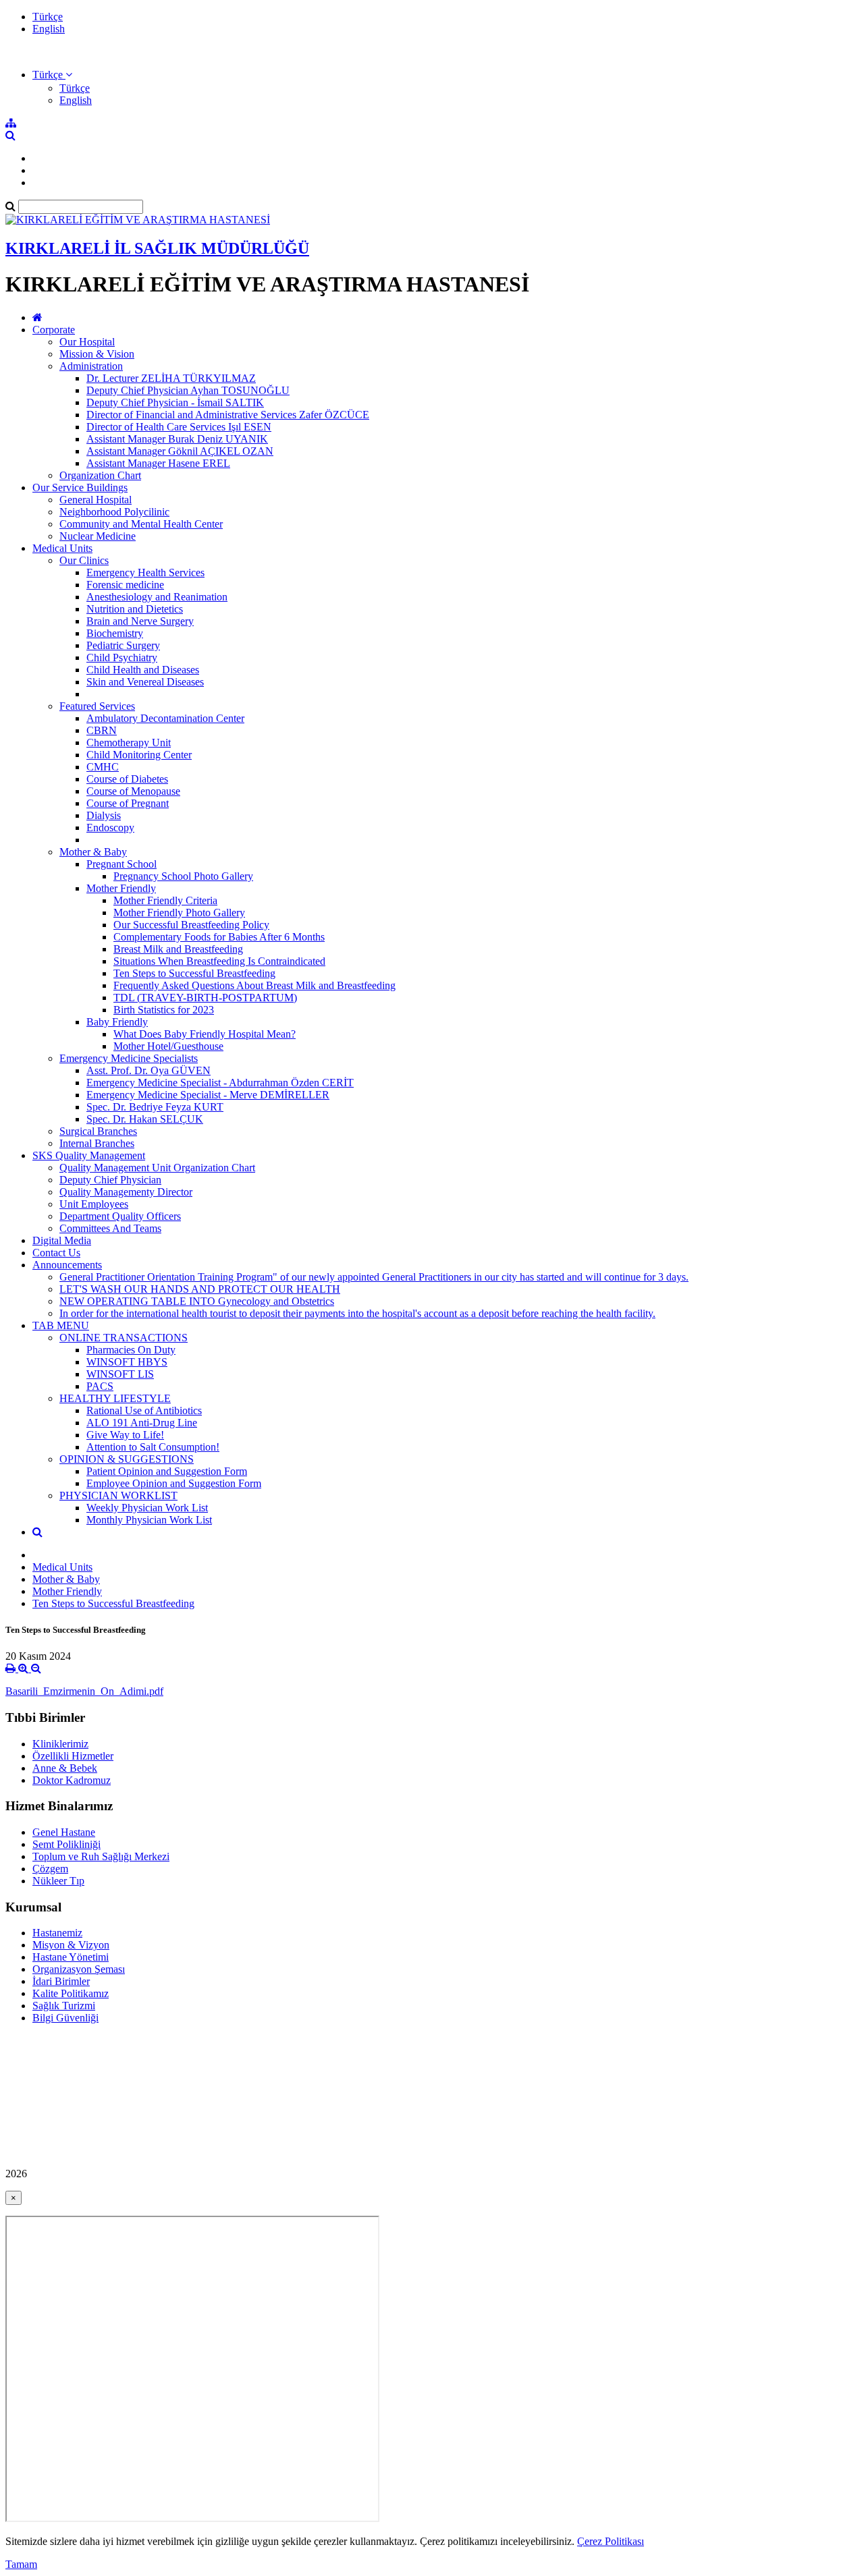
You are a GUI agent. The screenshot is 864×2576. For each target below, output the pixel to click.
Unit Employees (94, 1204)
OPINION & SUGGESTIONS (127, 1459)
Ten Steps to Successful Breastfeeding (194, 973)
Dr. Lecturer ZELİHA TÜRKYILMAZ (171, 378)
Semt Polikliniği (66, 1844)
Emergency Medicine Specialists (129, 1058)
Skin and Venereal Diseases (145, 682)
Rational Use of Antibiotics (144, 1410)
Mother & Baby (93, 852)
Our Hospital (87, 342)
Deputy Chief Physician (110, 1180)
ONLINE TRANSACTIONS (124, 1338)
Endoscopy (110, 828)
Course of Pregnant (128, 803)
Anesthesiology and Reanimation (157, 597)
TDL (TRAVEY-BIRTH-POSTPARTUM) (205, 998)
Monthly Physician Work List (149, 1520)
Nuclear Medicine (98, 536)
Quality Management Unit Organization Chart (157, 1168)
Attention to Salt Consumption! (153, 1447)
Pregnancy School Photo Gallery (183, 876)
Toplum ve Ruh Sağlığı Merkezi (101, 1856)
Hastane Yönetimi (71, 1957)
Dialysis (104, 815)
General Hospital (96, 500)
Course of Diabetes (127, 779)
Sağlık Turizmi (64, 2006)
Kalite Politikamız (71, 1993)
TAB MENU (61, 1325)
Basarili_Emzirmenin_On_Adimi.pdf (84, 1691)
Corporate (54, 330)
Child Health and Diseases (143, 670)
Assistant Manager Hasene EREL (158, 463)
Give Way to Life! (125, 1435)
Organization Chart (100, 475)
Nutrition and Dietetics (135, 609)
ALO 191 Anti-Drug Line (142, 1423)
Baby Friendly (117, 1022)
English (49, 29)
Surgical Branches (98, 1131)
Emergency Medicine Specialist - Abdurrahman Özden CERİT (220, 1083)
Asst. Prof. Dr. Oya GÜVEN (148, 1070)
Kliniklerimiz (60, 1744)
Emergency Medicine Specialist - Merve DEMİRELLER (208, 1095)
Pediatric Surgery (123, 645)
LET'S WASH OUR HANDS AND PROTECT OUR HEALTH (200, 1289)
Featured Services (97, 706)
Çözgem (50, 1869)
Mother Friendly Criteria (165, 900)
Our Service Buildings (80, 487)
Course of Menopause (133, 791)
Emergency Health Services (145, 572)
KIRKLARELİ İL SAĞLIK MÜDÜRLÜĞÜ (157, 248)
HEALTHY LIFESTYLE (115, 1398)
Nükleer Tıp (58, 1881)
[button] (52, 75)
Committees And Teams (110, 1228)
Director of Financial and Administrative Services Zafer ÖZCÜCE (228, 415)
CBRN (102, 730)
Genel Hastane (64, 1832)
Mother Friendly (121, 888)
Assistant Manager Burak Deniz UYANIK (177, 439)
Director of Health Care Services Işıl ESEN (179, 427)
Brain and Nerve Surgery (140, 621)
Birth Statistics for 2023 (164, 1010)
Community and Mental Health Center (141, 524)
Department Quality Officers (120, 1216)
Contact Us (56, 1253)
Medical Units (62, 548)
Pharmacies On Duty (131, 1350)
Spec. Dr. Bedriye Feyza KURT (155, 1107)
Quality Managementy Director (126, 1192)
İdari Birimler (61, 1981)
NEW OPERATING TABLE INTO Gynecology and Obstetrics (197, 1301)
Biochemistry (115, 633)
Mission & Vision (97, 354)
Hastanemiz (57, 1933)
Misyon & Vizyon (71, 1945)
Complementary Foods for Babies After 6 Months (219, 937)
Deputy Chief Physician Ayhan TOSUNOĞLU (188, 390)
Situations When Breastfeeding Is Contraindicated (219, 961)
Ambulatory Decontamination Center (165, 718)
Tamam (21, 2564)
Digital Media (62, 1240)
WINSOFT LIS (120, 1374)
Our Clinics (84, 560)
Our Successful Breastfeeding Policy (191, 925)
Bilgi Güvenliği (65, 2018)
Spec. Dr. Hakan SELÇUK (145, 1119)
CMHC (103, 767)
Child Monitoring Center (139, 755)
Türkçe (48, 17)
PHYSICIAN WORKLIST (118, 1495)
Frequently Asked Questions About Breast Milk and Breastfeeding (254, 985)
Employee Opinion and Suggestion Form (174, 1483)
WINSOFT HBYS (127, 1362)
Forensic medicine (125, 585)
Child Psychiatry (122, 657)
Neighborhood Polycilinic (114, 512)
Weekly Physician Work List (147, 1508)
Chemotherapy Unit (129, 743)
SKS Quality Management (89, 1155)
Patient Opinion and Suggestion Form (167, 1471)
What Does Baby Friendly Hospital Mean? (205, 1034)
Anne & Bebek (65, 1768)
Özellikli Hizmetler (73, 1756)
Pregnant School (122, 864)
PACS (100, 1386)
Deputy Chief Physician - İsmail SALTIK (175, 402)
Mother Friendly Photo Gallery (179, 913)
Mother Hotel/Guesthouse (168, 1046)
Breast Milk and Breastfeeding (178, 949)
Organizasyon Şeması (79, 1969)
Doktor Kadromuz (72, 1780)
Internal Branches (97, 1143)
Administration (91, 366)
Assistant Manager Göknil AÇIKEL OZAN (180, 451)
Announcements (67, 1265)
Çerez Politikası (611, 2541)
